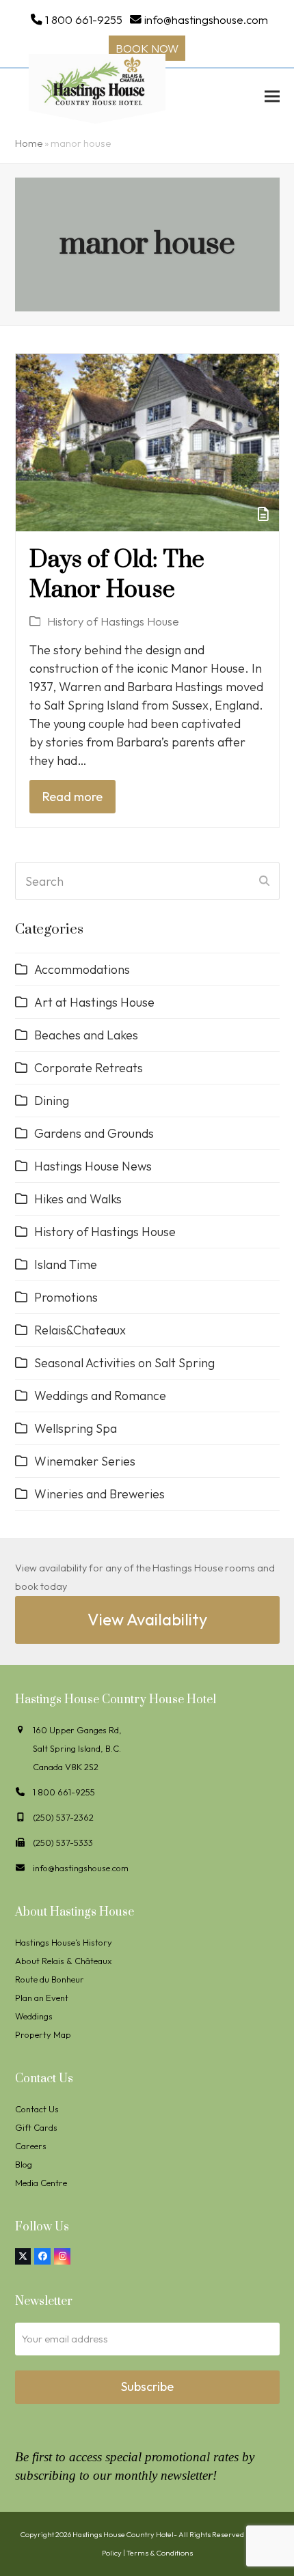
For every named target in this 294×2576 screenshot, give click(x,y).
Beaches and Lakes (86, 1035)
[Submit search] (264, 881)
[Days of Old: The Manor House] (147, 441)
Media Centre (41, 2183)
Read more (72, 797)
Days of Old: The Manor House (117, 575)
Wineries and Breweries (99, 1494)
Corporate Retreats (89, 1068)
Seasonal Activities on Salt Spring (124, 1363)
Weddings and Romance (100, 1396)
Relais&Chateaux (80, 1330)
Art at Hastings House (94, 1002)
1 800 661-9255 (84, 19)
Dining (52, 1101)
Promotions (66, 1297)
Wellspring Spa (76, 1428)
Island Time (66, 1264)
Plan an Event (42, 1998)
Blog (24, 2164)
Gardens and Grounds (94, 1133)
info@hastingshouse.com (206, 19)
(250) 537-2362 (63, 1817)
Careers (31, 2146)
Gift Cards (36, 2127)
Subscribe (147, 2386)
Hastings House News (93, 1166)
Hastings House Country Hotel (123, 2534)
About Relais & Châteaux (63, 1961)
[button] (272, 96)
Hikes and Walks (78, 1199)
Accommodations (82, 969)
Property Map (43, 2034)
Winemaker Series (85, 1461)
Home (29, 143)
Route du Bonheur (50, 1979)
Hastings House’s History (64, 1942)
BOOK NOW (147, 48)
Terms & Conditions (160, 2553)
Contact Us (37, 2109)
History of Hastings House (113, 621)
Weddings (34, 2016)
